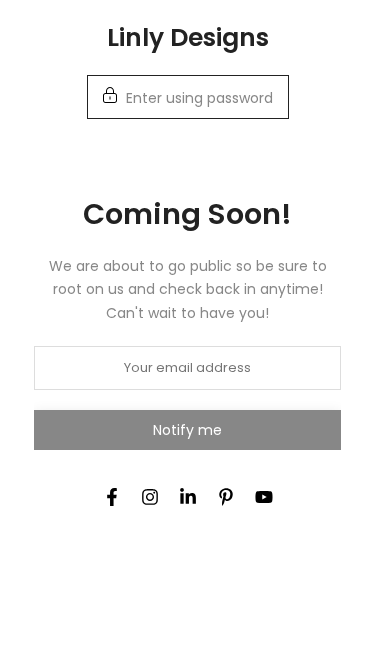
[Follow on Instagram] (150, 497)
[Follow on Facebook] (112, 497)
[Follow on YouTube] (264, 497)
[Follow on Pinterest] (226, 497)
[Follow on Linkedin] (188, 497)
